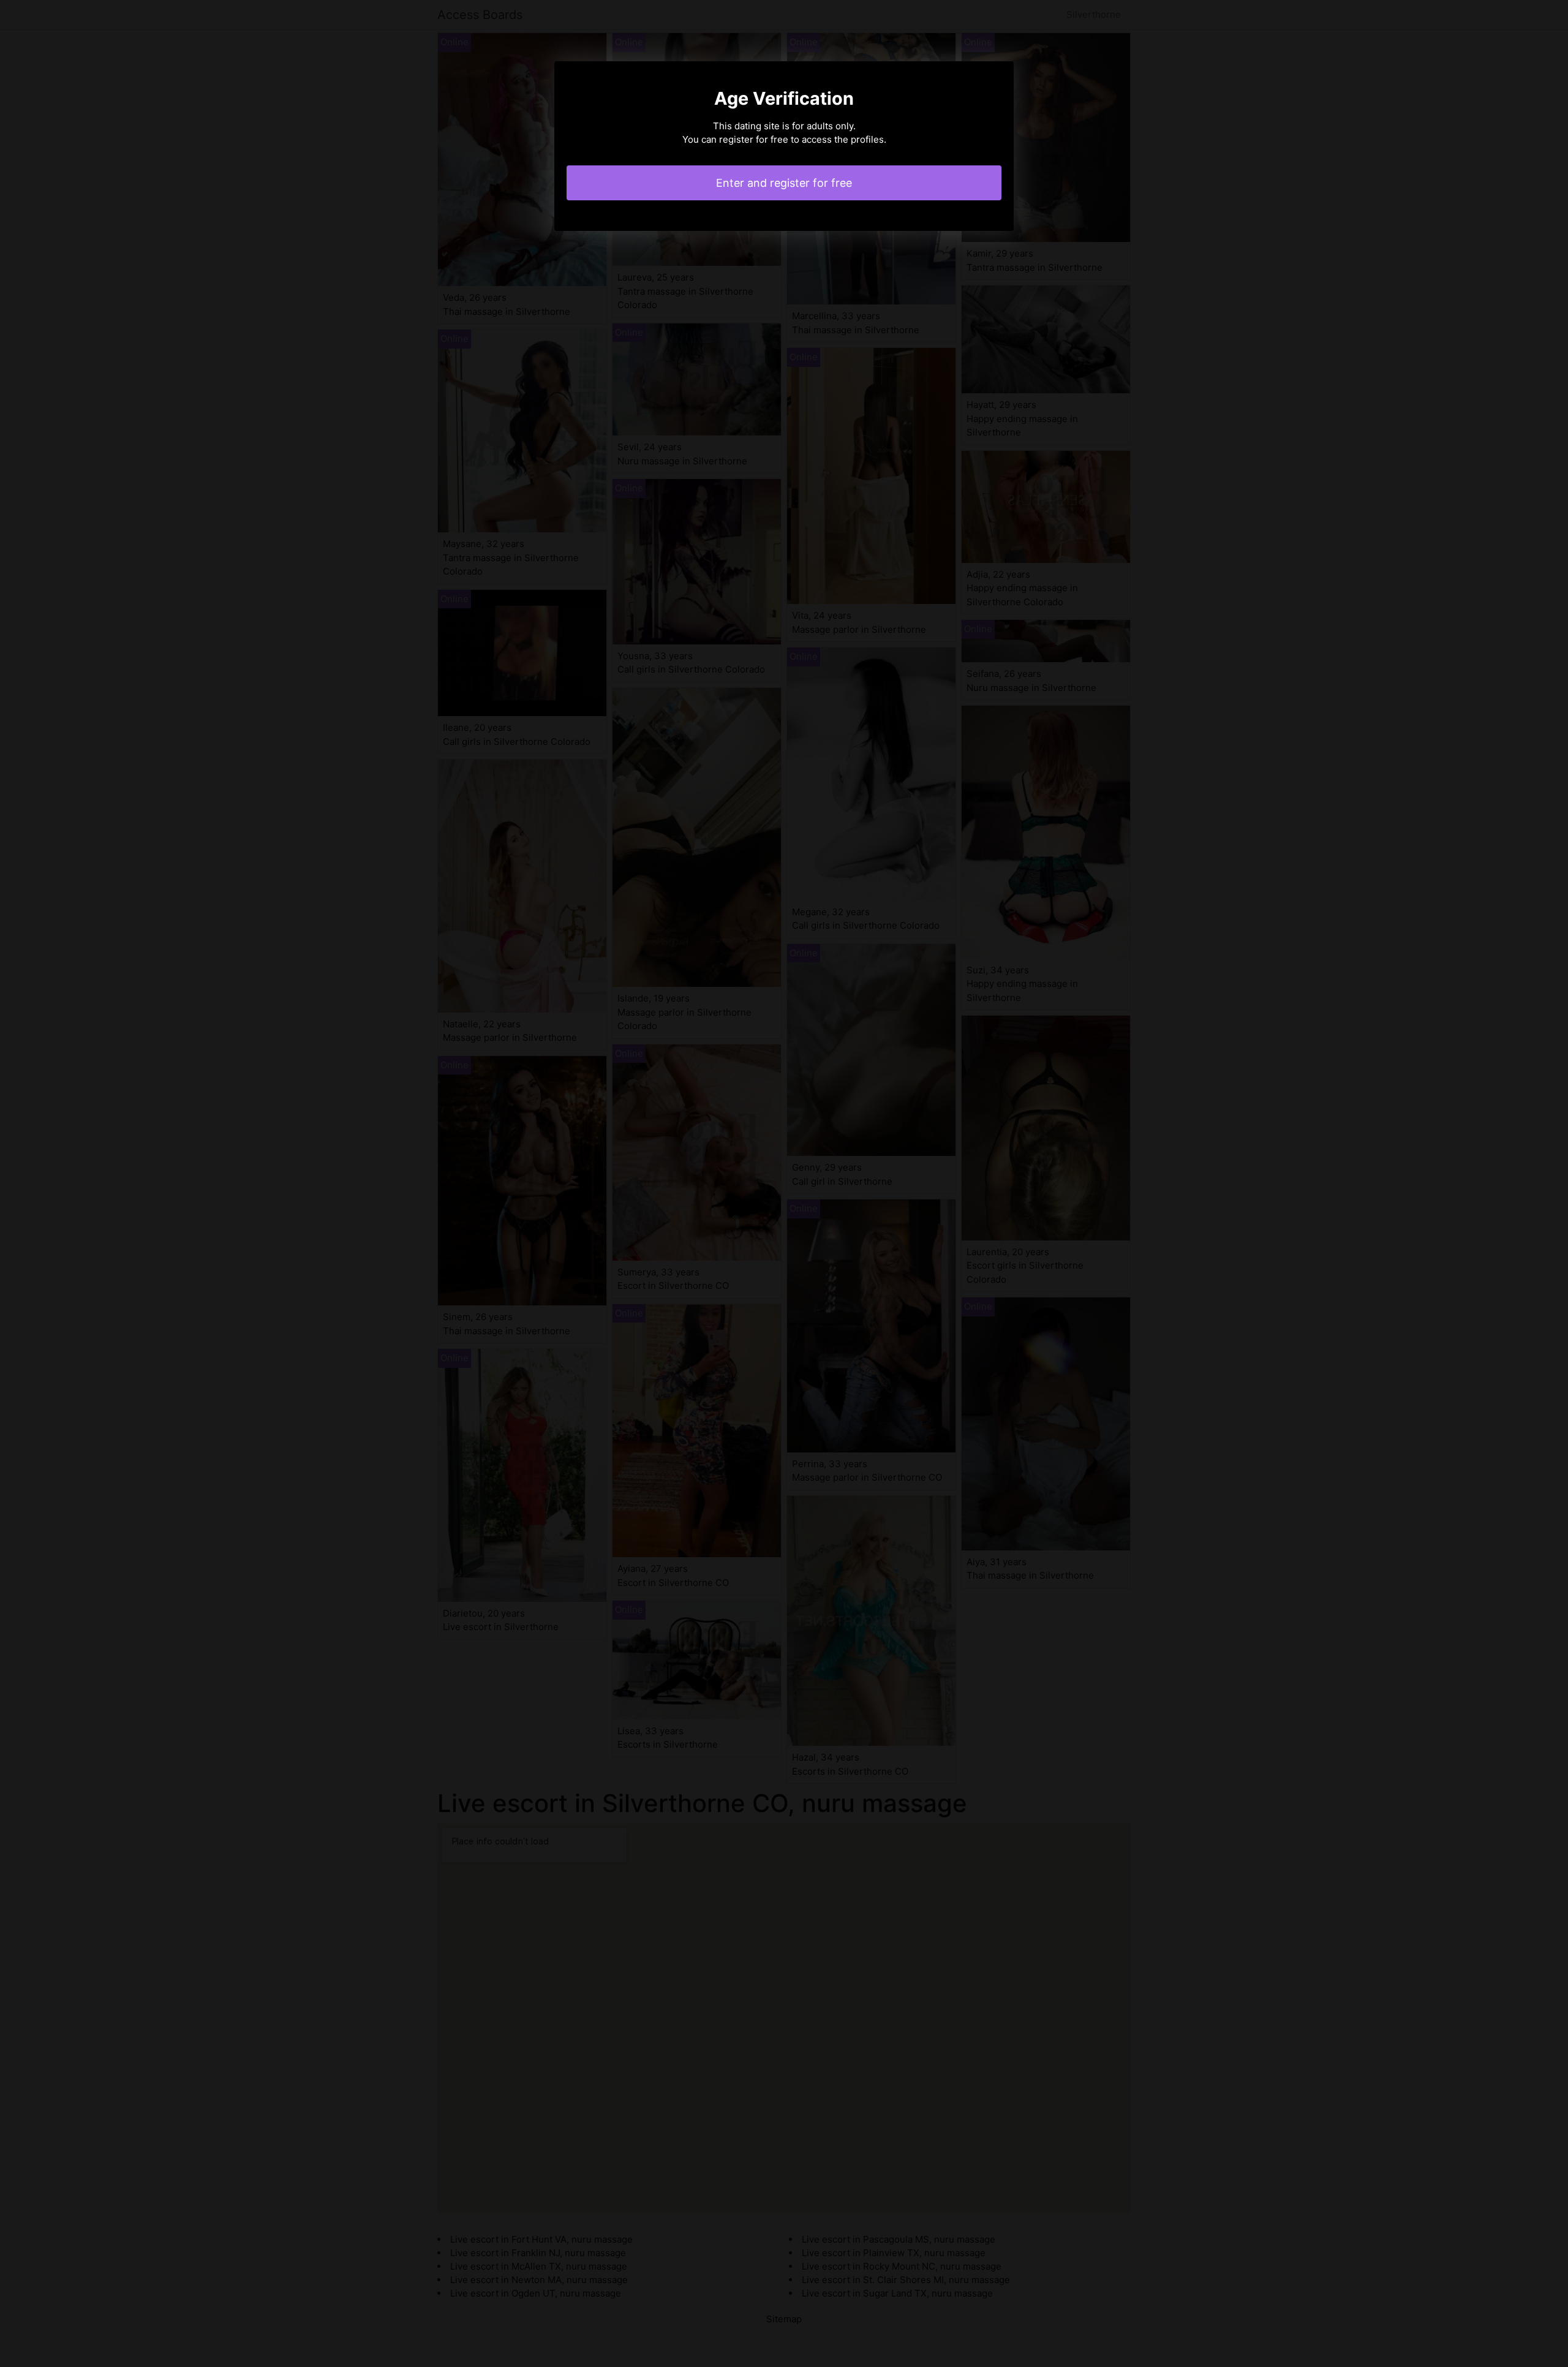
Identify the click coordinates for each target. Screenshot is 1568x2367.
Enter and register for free (784, 183)
